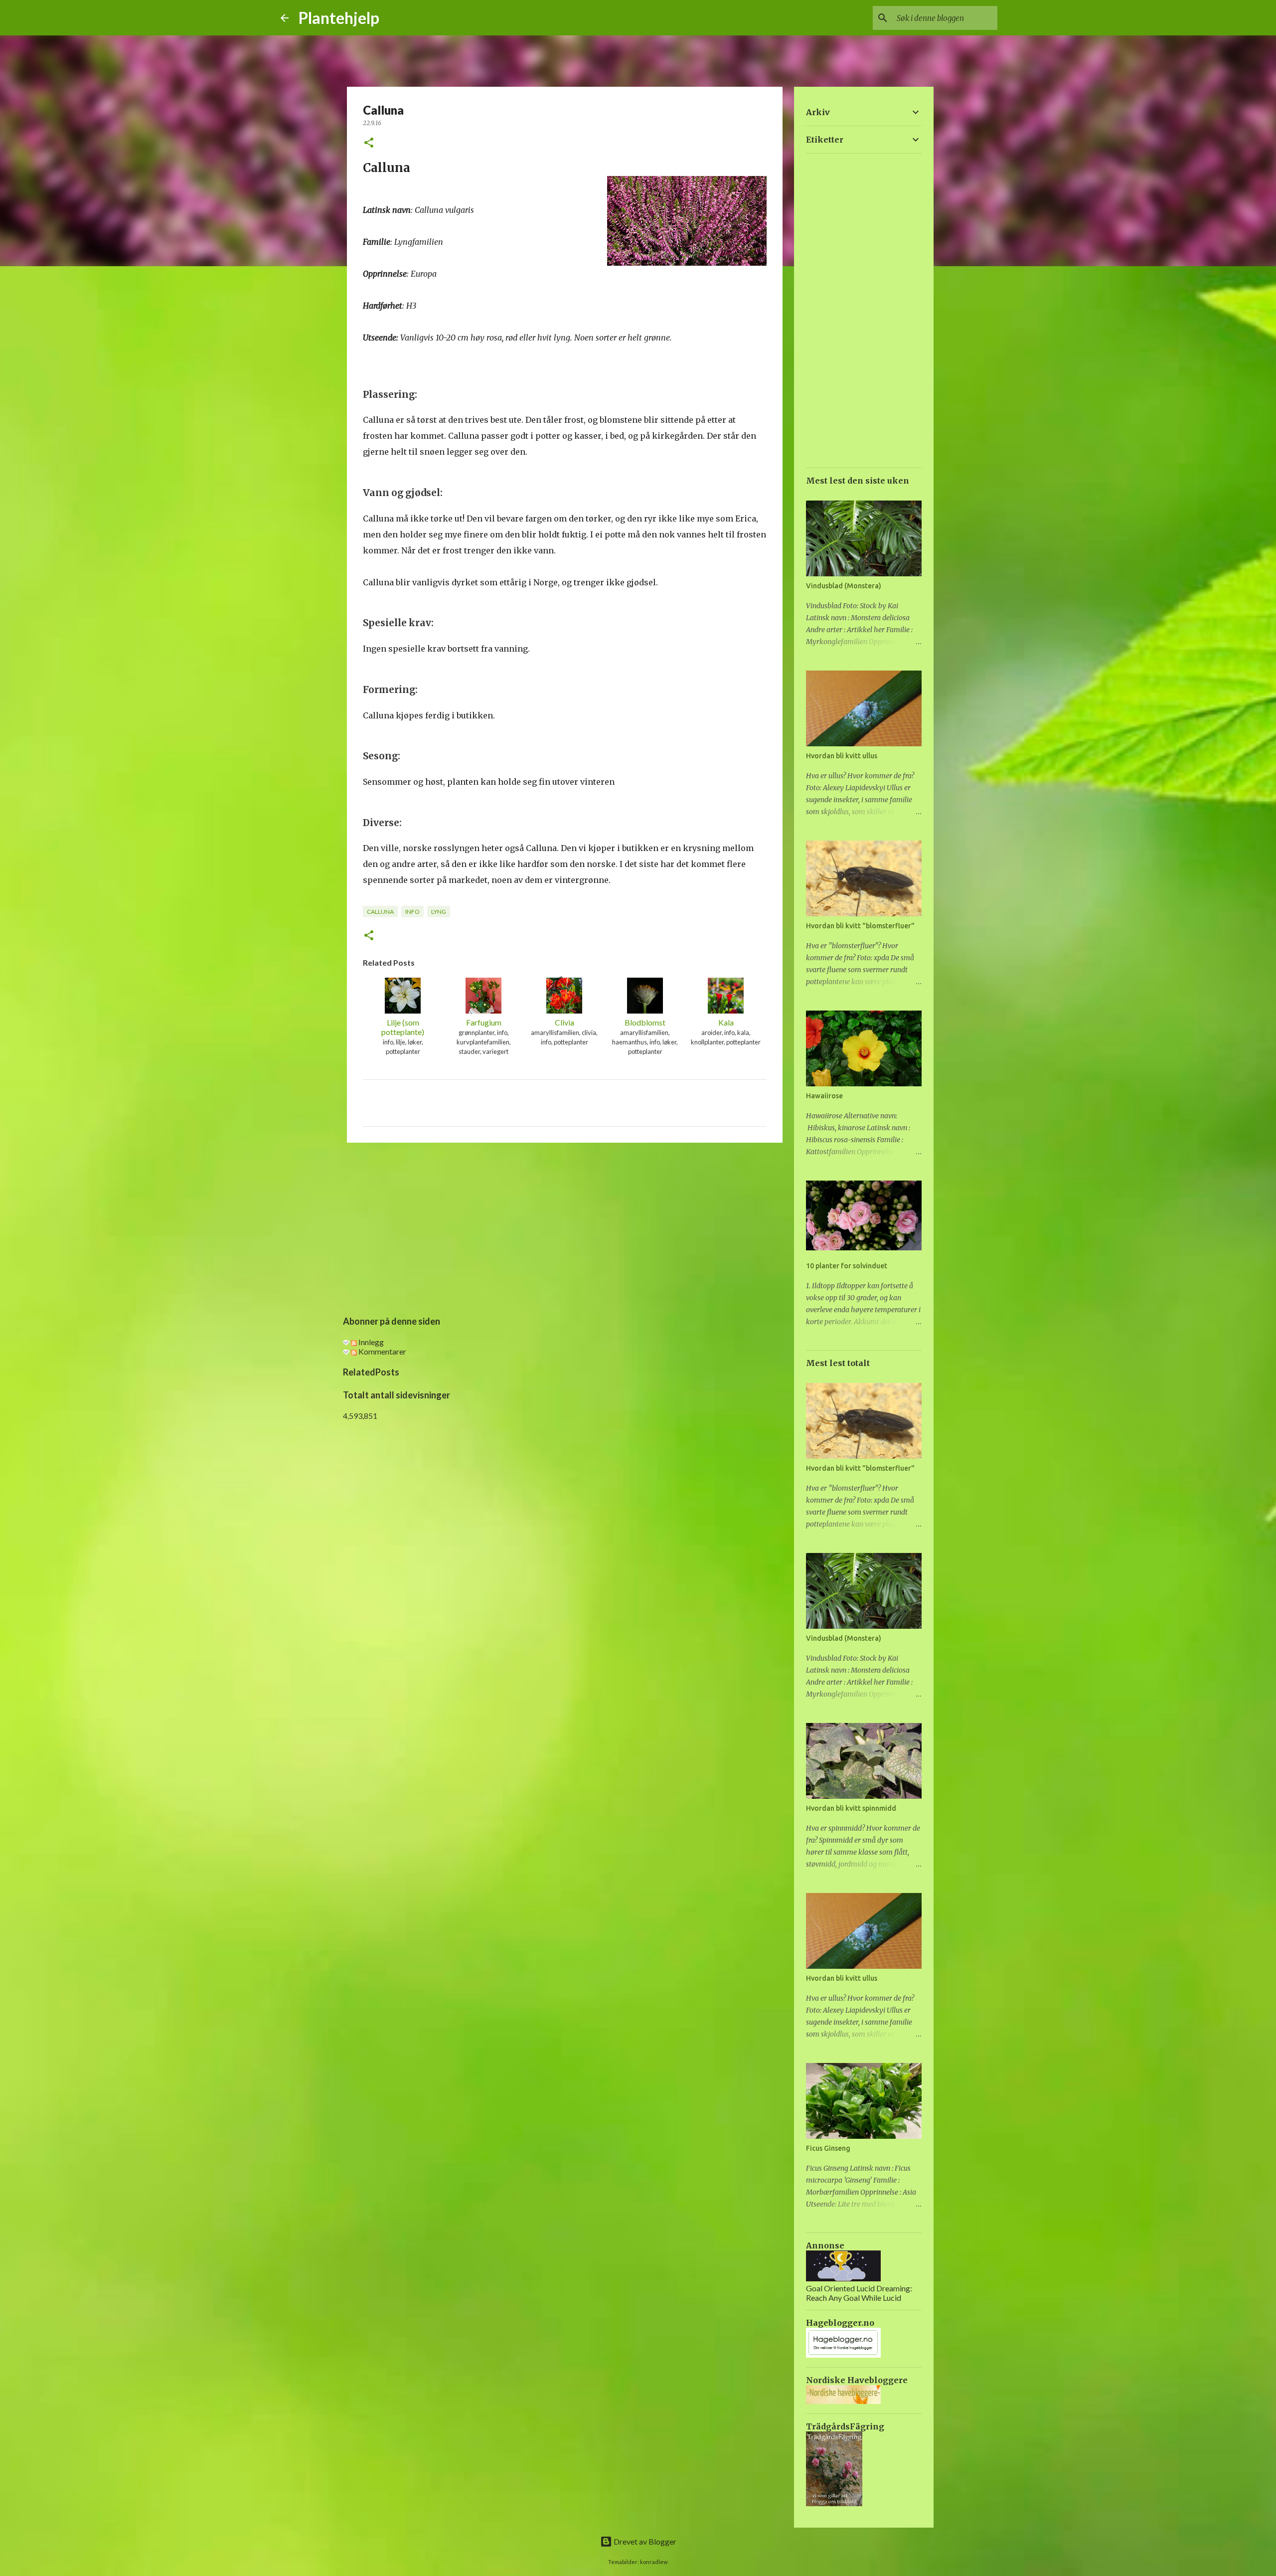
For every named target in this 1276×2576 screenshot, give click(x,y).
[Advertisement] (565, 1227)
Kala (726, 1022)
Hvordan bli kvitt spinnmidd (851, 1808)
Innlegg (370, 1342)
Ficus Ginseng (828, 2148)
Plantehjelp (339, 18)
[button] (369, 143)
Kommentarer (382, 1351)
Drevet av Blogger (644, 2541)
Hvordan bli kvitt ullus (842, 756)
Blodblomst (645, 1022)
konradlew (654, 2562)
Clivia (564, 1022)
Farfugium (484, 1022)
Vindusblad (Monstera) (844, 586)
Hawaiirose (824, 1096)
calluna (380, 912)
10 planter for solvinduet (847, 1266)
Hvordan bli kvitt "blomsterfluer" (860, 926)
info (412, 912)
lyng (439, 912)
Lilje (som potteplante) (403, 1027)
